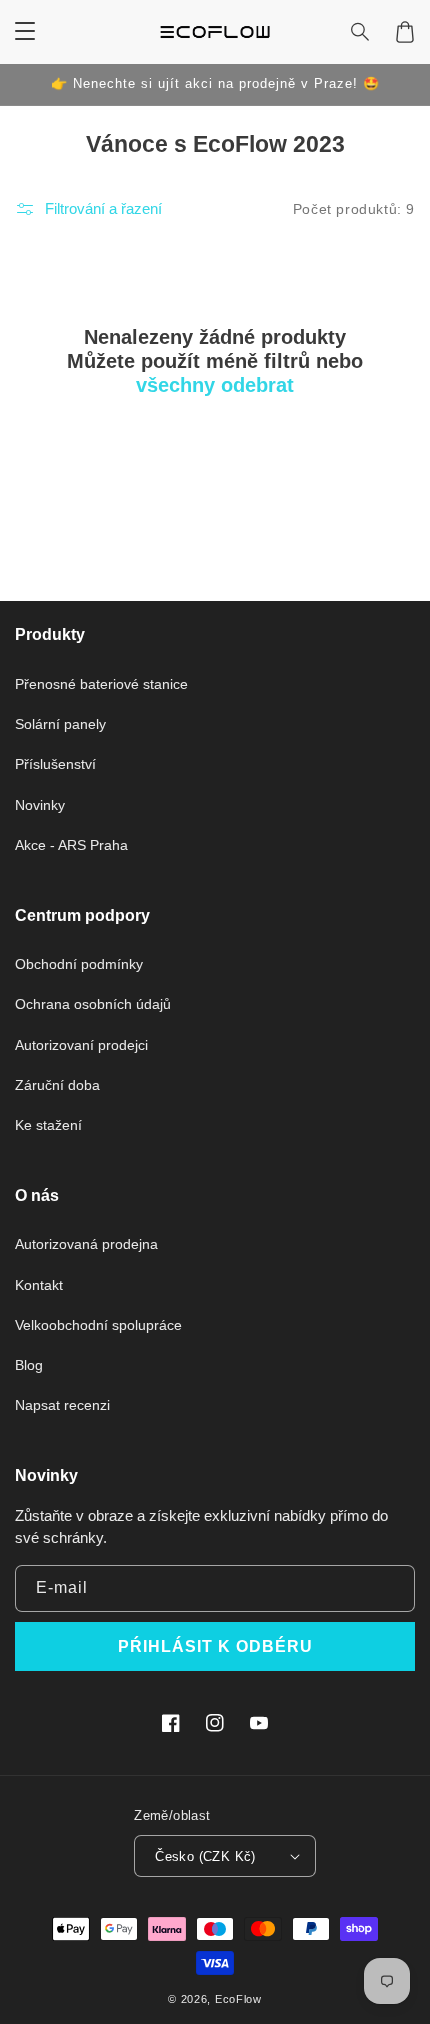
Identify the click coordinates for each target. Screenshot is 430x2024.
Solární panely (60, 724)
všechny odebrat (215, 385)
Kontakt (39, 1285)
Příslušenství (55, 764)
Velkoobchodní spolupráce (98, 1325)
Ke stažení (48, 1125)
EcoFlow (238, 1999)
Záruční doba (57, 1085)
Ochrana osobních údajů (93, 1004)
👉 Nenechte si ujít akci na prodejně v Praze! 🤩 (215, 83)
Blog (29, 1365)
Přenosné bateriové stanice (101, 684)
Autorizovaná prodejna (86, 1244)
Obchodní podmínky (79, 964)
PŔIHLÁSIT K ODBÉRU (215, 1646)
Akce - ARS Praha (71, 845)
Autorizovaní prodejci (81, 1045)
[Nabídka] (25, 32)
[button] (361, 32)
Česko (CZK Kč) (205, 1856)
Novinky (40, 805)
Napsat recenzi (62, 1405)
